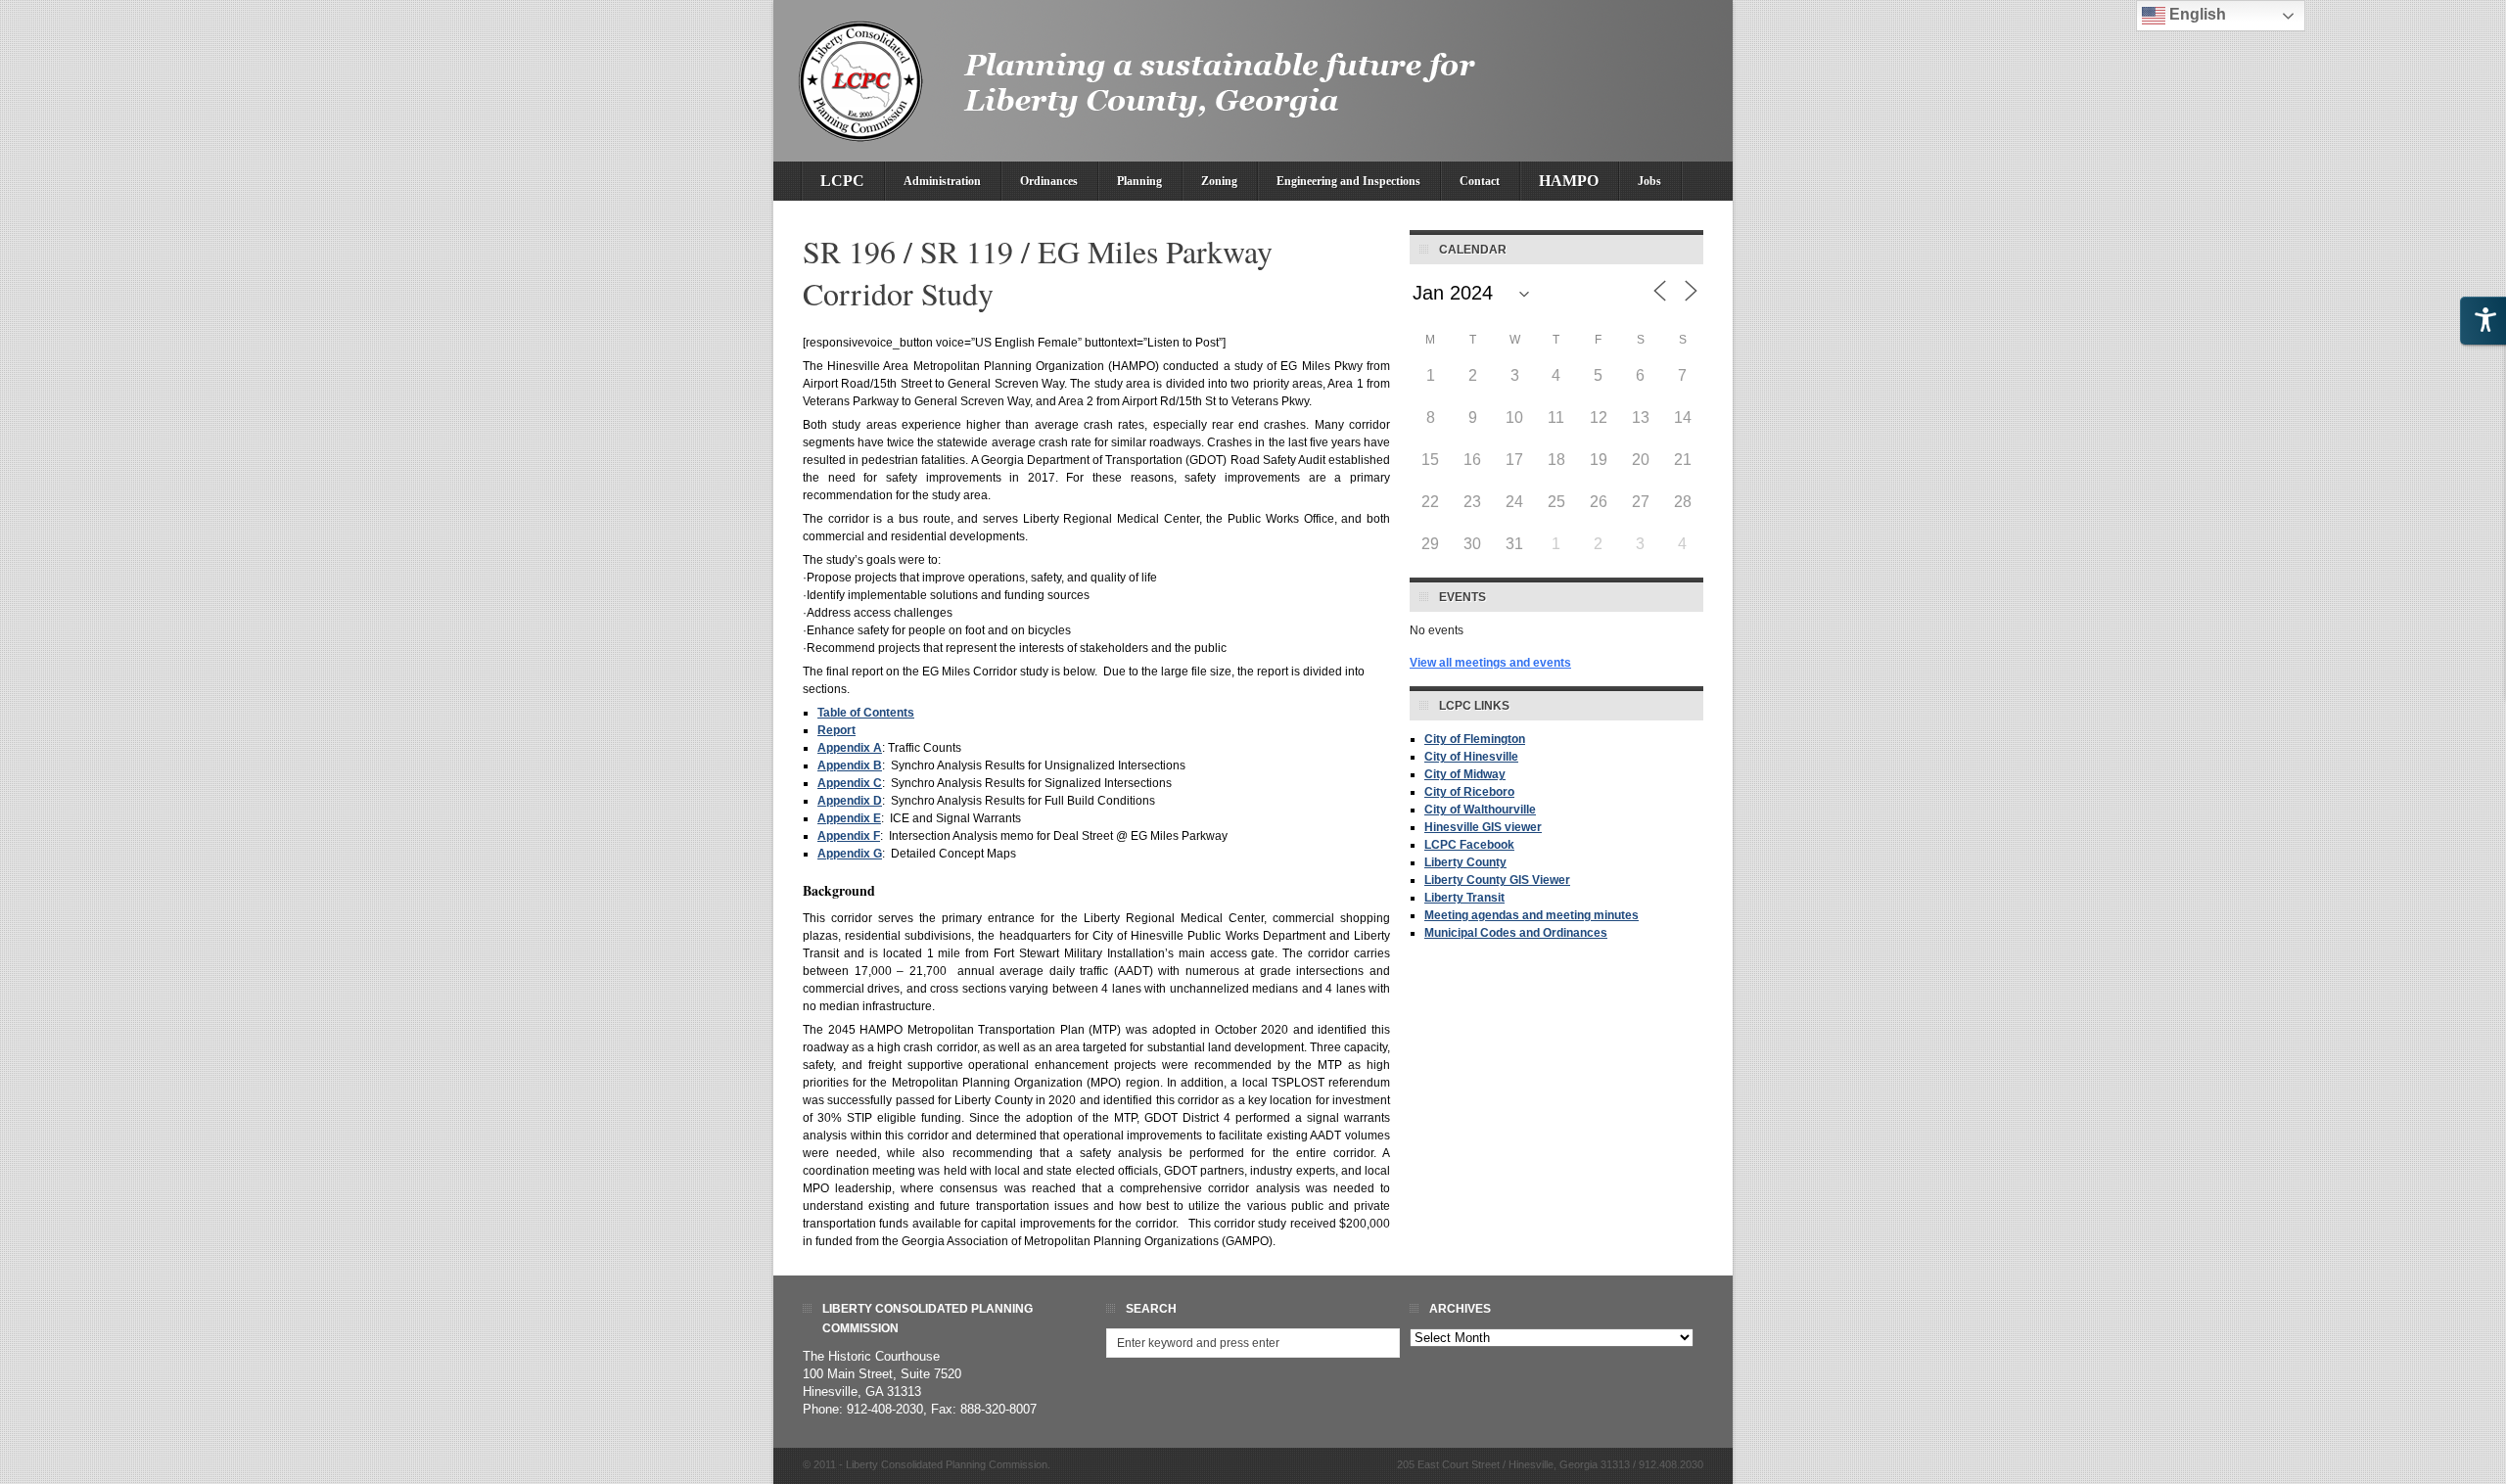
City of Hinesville (1471, 757)
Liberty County (1465, 862)
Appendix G (850, 854)
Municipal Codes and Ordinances (1516, 933)
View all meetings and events (1490, 663)
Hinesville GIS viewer (1483, 827)
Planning (1139, 181)
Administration (942, 181)
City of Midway (1465, 774)
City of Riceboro (1469, 792)
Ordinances (1049, 181)
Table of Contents (866, 713)
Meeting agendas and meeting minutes (1531, 915)
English (2196, 14)
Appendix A (850, 748)
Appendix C (850, 783)
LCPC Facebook (1469, 845)
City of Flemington (1475, 739)
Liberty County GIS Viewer (1497, 880)
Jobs (1649, 181)
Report (836, 730)
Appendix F (849, 836)
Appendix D (850, 801)
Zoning (1219, 181)
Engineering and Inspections (1348, 181)
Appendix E (849, 818)
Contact (1480, 181)
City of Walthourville (1480, 810)
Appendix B (850, 765)
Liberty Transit (1464, 898)
